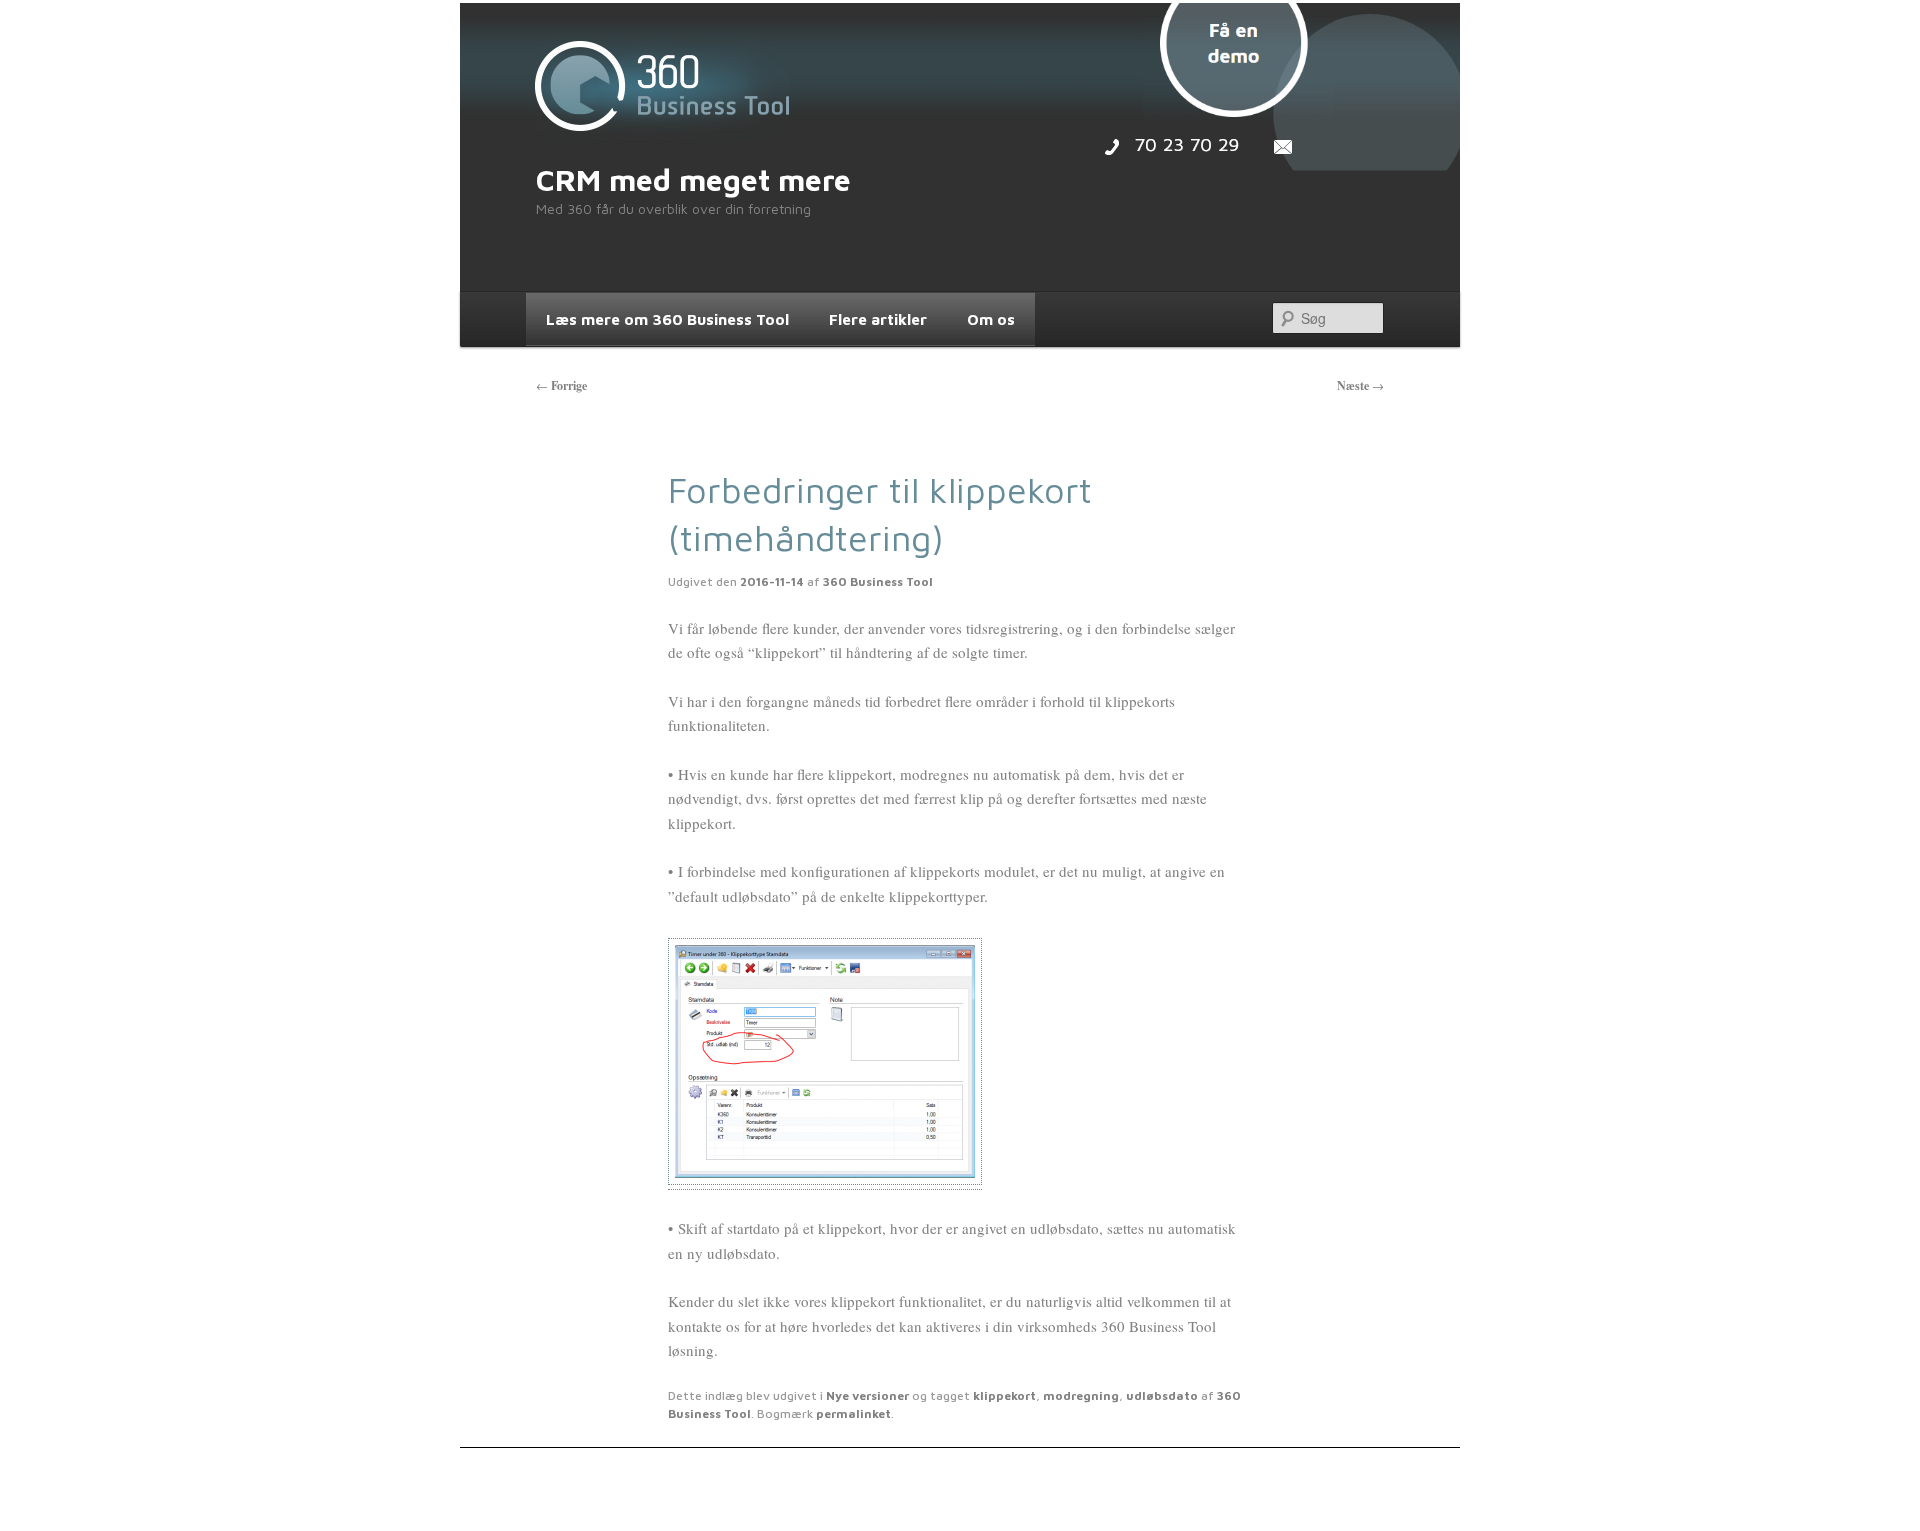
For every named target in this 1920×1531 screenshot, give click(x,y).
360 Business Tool (878, 581)
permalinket (853, 1413)
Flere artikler (878, 319)
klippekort (1004, 1395)
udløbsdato (1162, 1395)
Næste (1360, 385)
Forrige (561, 385)
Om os (991, 319)
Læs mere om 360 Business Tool (667, 319)
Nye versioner (867, 1395)
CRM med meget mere (693, 179)
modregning (1081, 1395)
